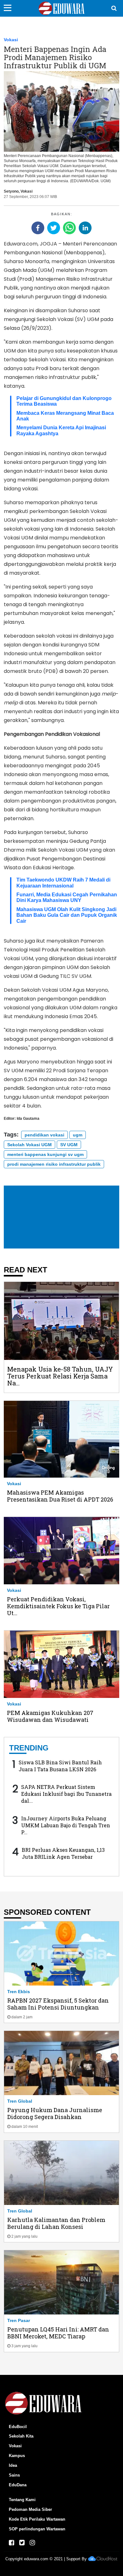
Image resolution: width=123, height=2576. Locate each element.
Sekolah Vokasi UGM (29, 1145)
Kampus (17, 2456)
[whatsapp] (69, 228)
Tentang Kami (22, 2500)
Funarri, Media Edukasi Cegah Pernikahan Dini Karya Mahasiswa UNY (67, 897)
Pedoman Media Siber (30, 2509)
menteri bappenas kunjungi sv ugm (45, 1154)
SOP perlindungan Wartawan (37, 2529)
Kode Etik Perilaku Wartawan (37, 2519)
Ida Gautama (28, 1119)
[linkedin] (85, 228)
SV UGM (69, 1145)
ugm (78, 1135)
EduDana (18, 2485)
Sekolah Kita (21, 2436)
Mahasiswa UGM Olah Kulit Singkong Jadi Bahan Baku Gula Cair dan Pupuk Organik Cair (67, 915)
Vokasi (11, 40)
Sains (14, 2475)
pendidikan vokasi (44, 1135)
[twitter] (54, 228)
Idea (13, 2465)
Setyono (11, 191)
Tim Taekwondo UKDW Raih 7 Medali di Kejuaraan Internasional (63, 883)
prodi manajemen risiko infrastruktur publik (54, 1164)
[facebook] (38, 228)
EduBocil (18, 2427)
